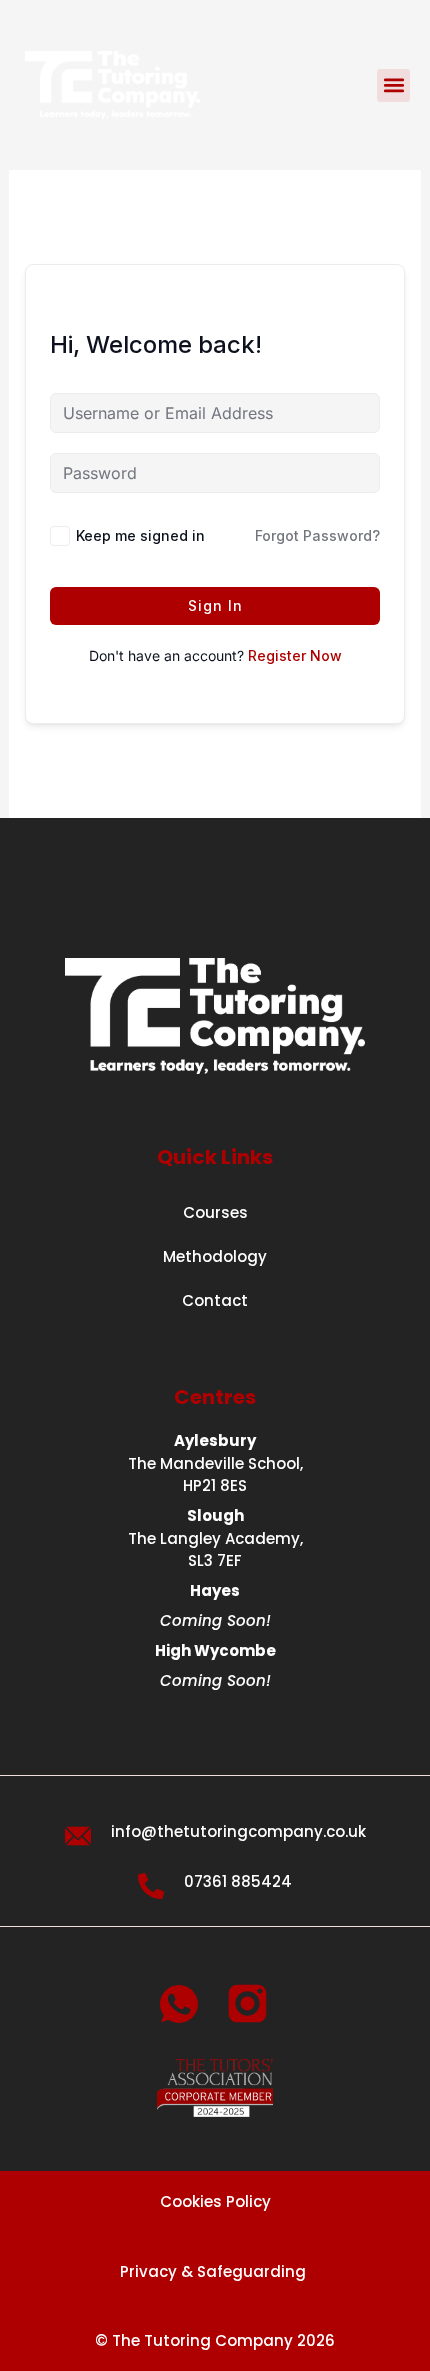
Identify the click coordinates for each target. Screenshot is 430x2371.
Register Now (295, 655)
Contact (215, 1300)
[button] (393, 85)
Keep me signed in (140, 535)
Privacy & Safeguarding (215, 2271)
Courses (215, 1212)
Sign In (215, 605)
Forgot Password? (317, 535)
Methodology (215, 1256)
